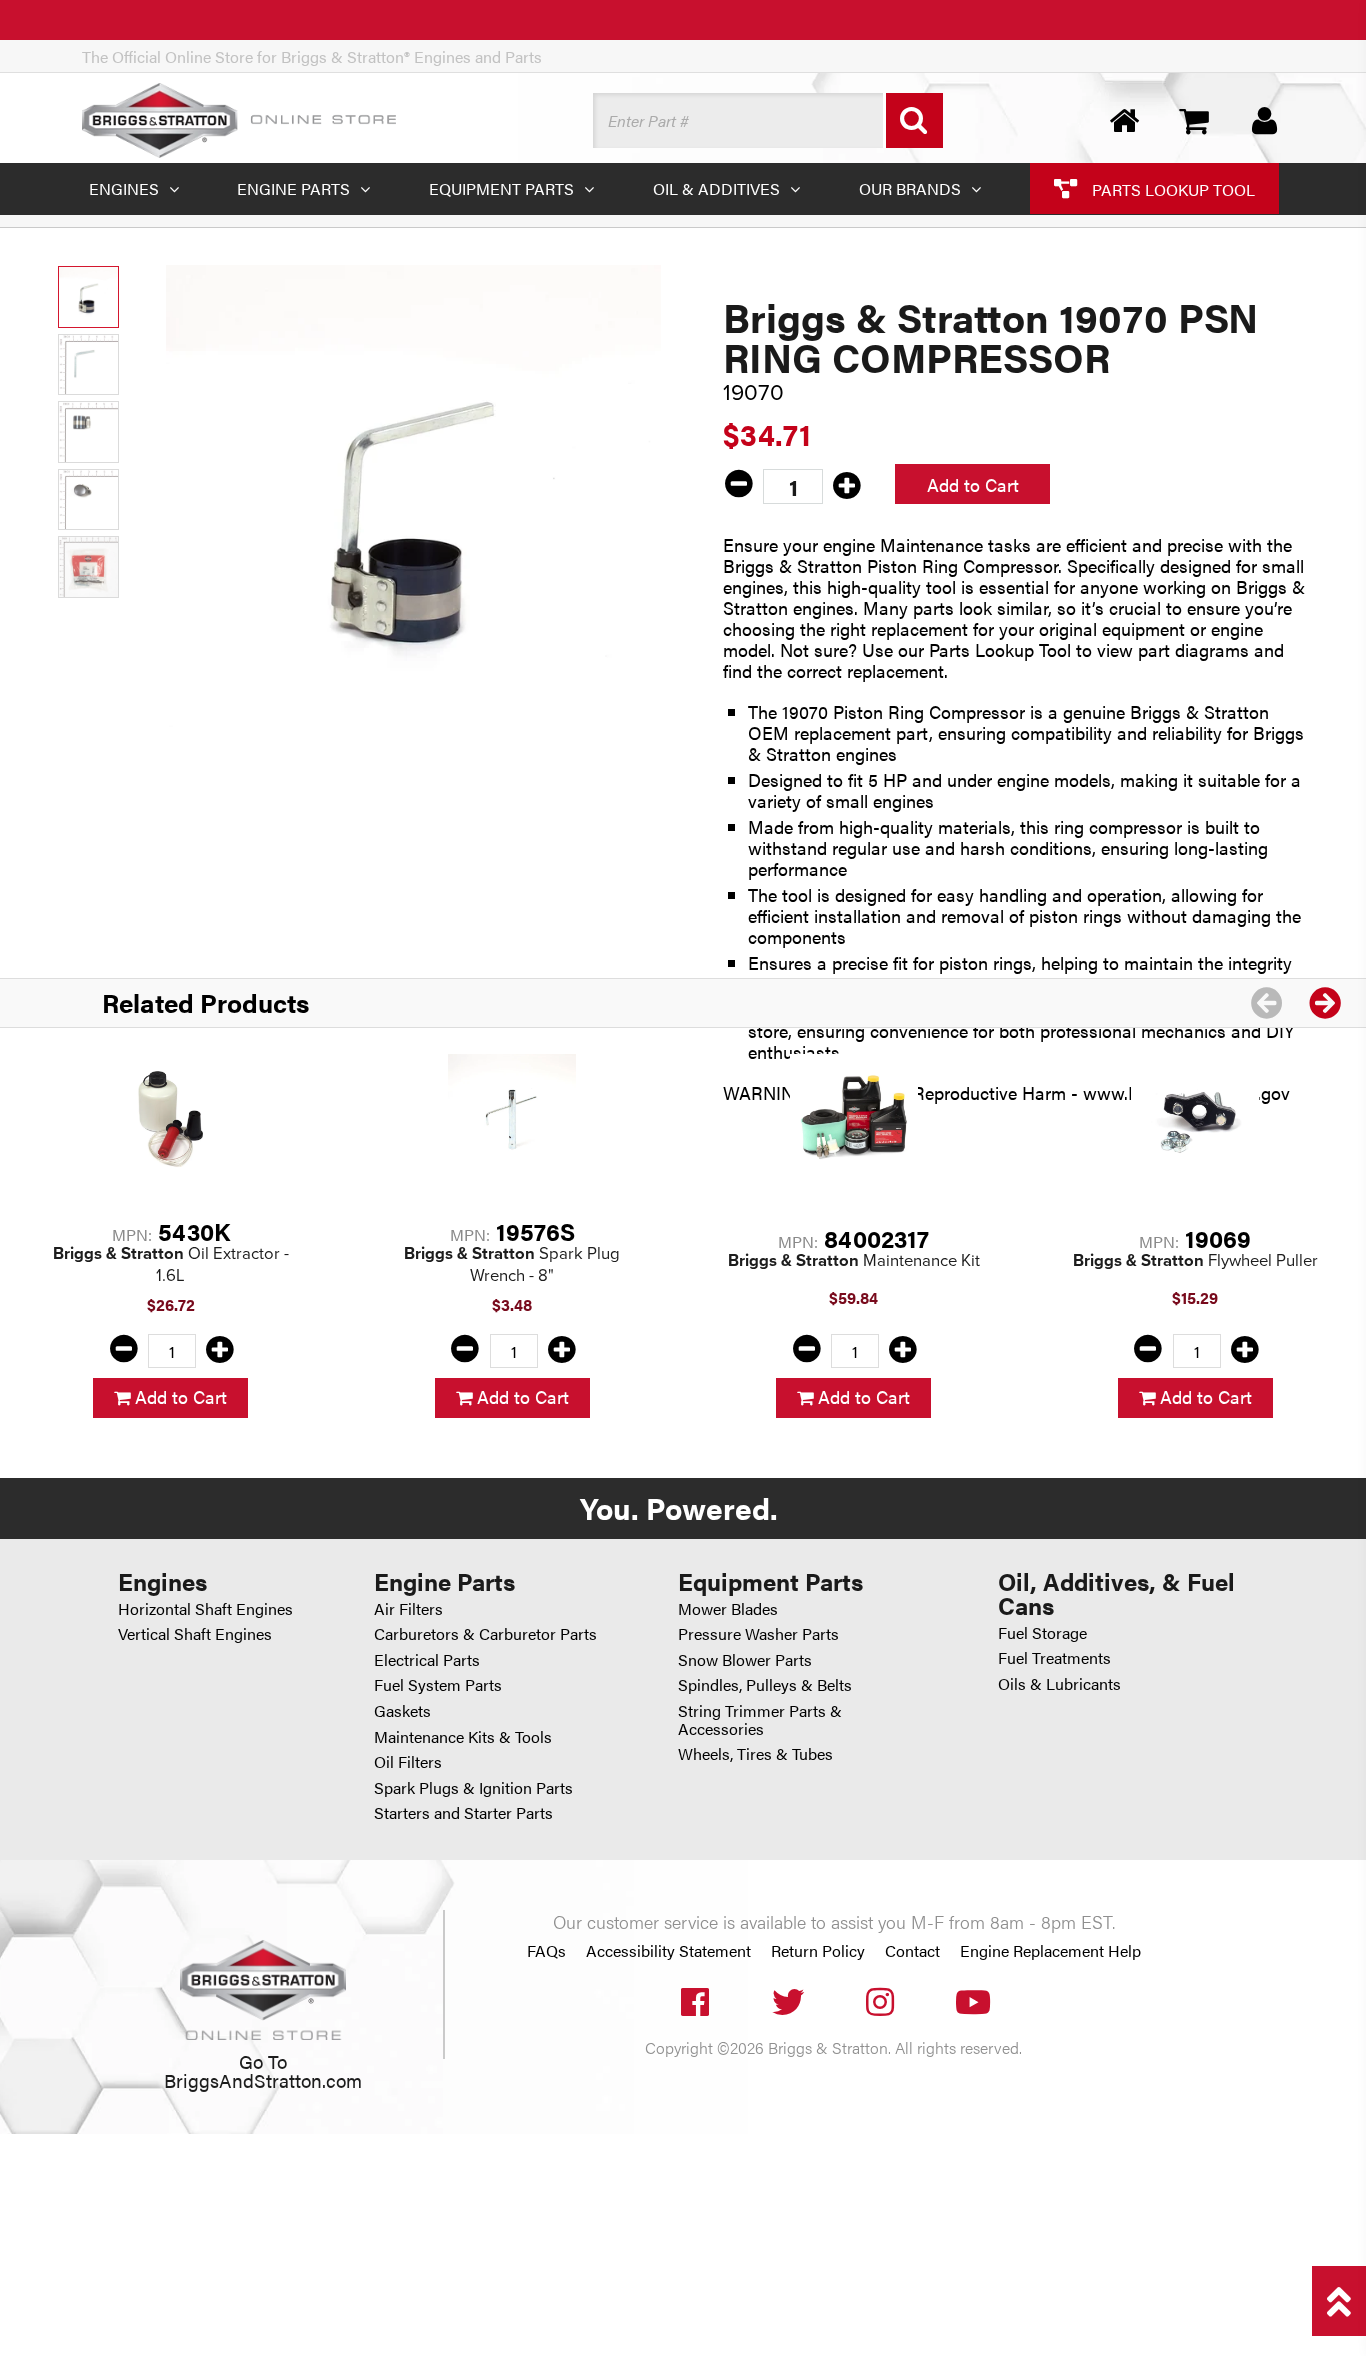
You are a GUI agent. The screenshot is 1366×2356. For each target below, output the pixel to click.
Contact (912, 1951)
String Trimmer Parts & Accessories (760, 1719)
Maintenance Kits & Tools (463, 1736)
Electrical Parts (427, 1659)
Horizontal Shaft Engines (205, 1608)
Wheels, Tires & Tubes (755, 1753)
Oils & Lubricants (1059, 1683)
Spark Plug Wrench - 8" (512, 1264)
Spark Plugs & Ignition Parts (473, 1787)
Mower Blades (728, 1608)
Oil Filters (408, 1761)
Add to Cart (973, 484)
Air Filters (408, 1608)
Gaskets (402, 1710)
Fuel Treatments (1054, 1657)
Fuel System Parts (438, 1684)
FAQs (546, 1951)
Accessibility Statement (668, 1951)
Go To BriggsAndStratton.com (263, 2069)
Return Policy (818, 1951)
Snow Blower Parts (745, 1659)
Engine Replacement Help (1050, 1951)
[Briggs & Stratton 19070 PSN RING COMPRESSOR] (413, 512)
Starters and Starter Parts (463, 1812)
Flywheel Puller (1195, 1260)
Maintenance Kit (854, 1260)
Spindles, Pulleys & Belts (765, 1684)
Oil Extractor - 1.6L (171, 1264)
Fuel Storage (1042, 1632)
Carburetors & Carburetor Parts (485, 1633)
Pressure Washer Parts (758, 1633)
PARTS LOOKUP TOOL (1171, 188)
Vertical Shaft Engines (195, 1633)
